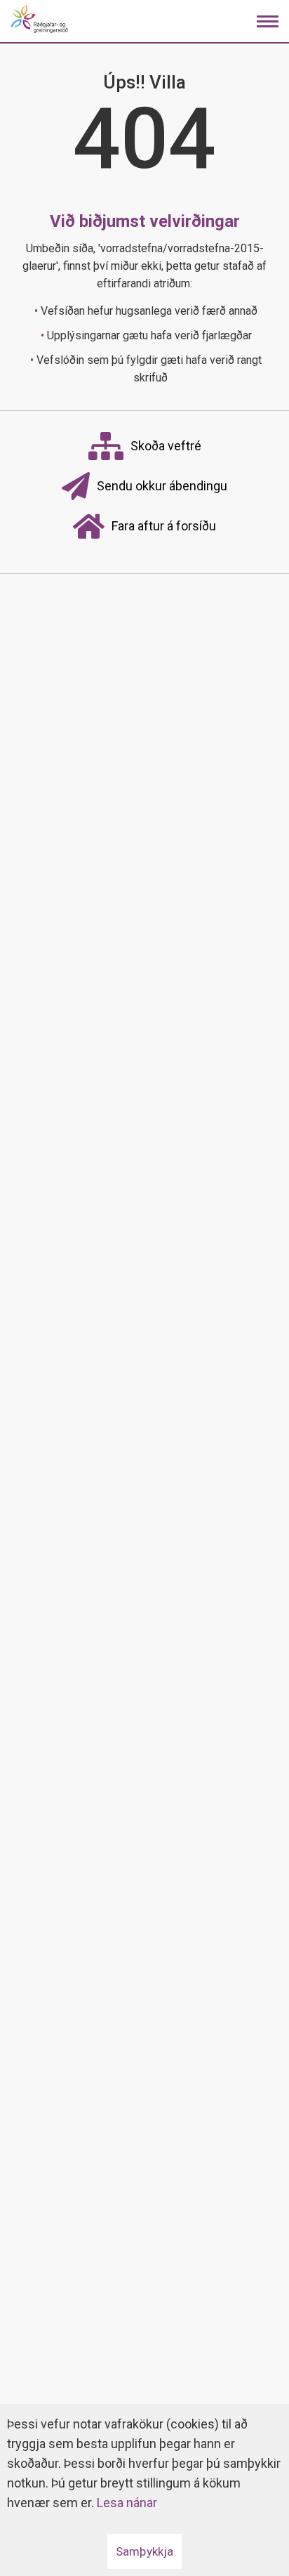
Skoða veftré (166, 446)
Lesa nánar (127, 2503)
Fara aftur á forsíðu (164, 526)
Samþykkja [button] (144, 2551)
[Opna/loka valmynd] (268, 21)
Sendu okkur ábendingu (162, 486)
